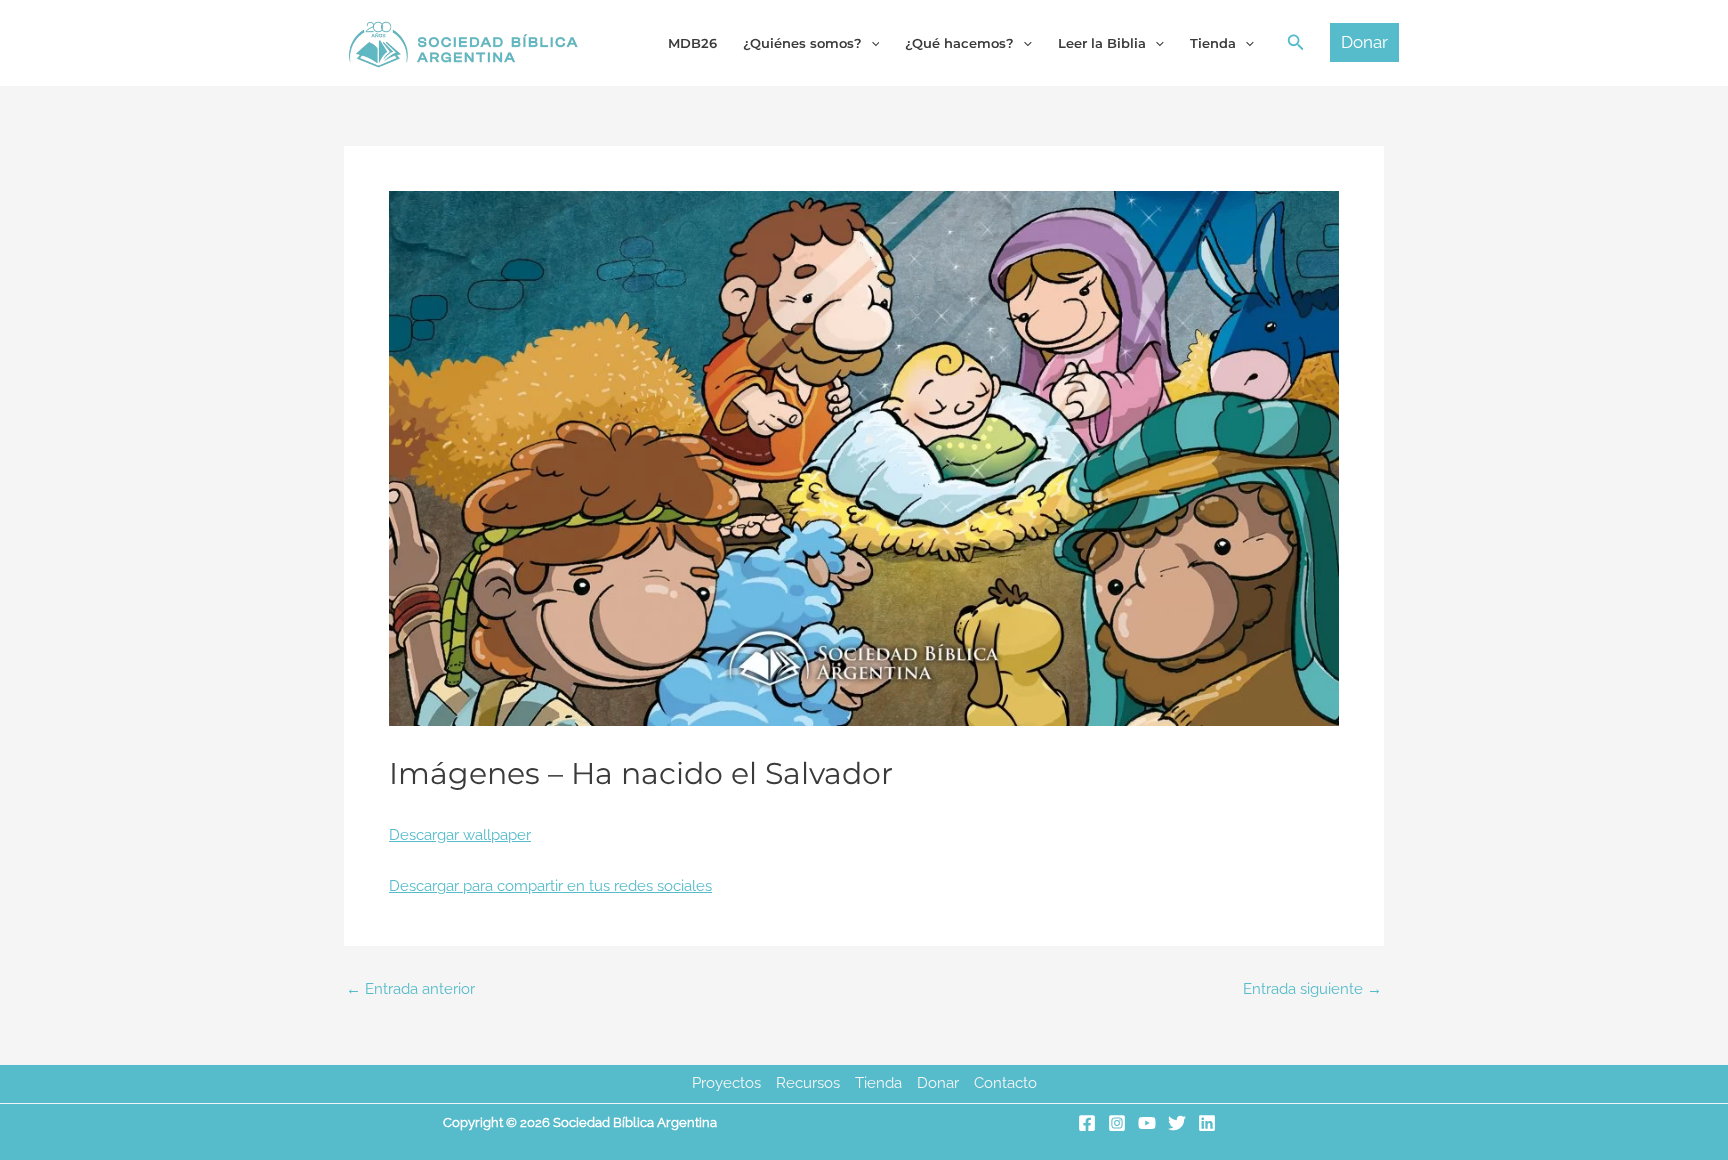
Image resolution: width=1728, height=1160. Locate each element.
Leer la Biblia (1102, 43)
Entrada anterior (410, 989)
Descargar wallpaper (460, 835)
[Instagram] (1117, 1123)
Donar (938, 1083)
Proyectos (726, 1083)
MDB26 (692, 43)
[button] (1296, 42)
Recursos (808, 1083)
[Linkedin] (1207, 1123)
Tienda (878, 1083)
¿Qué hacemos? (959, 43)
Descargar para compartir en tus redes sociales (550, 886)
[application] (871, 43)
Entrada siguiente (1312, 989)
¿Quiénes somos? (802, 43)
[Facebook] (1087, 1123)
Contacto (1005, 1083)
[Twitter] (1177, 1123)
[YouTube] (1147, 1123)
